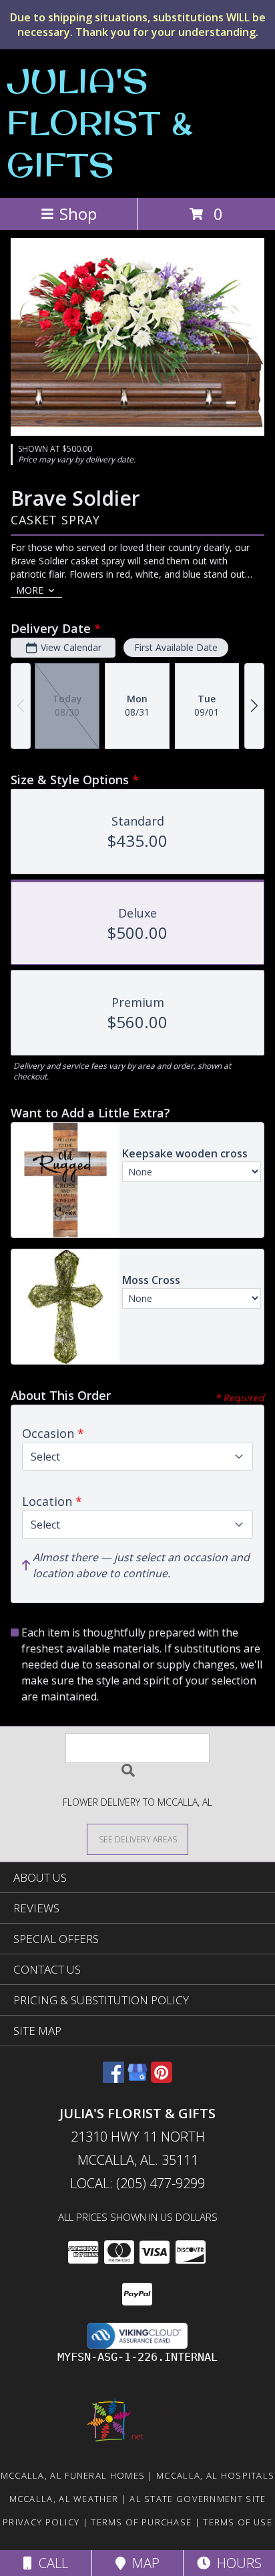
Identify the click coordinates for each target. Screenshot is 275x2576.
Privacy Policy (41, 2522)
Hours (236, 2563)
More (30, 590)
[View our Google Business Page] (137, 2079)
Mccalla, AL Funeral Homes (73, 2475)
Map (143, 2563)
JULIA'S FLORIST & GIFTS (100, 122)
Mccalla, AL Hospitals (215, 2475)
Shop (78, 214)
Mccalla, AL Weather (64, 2499)
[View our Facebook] (113, 2079)
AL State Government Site (198, 2499)
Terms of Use (238, 2522)
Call (50, 2563)
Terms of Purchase (141, 2522)
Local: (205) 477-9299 (137, 2183)
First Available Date (176, 647)
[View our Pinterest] (162, 2079)
